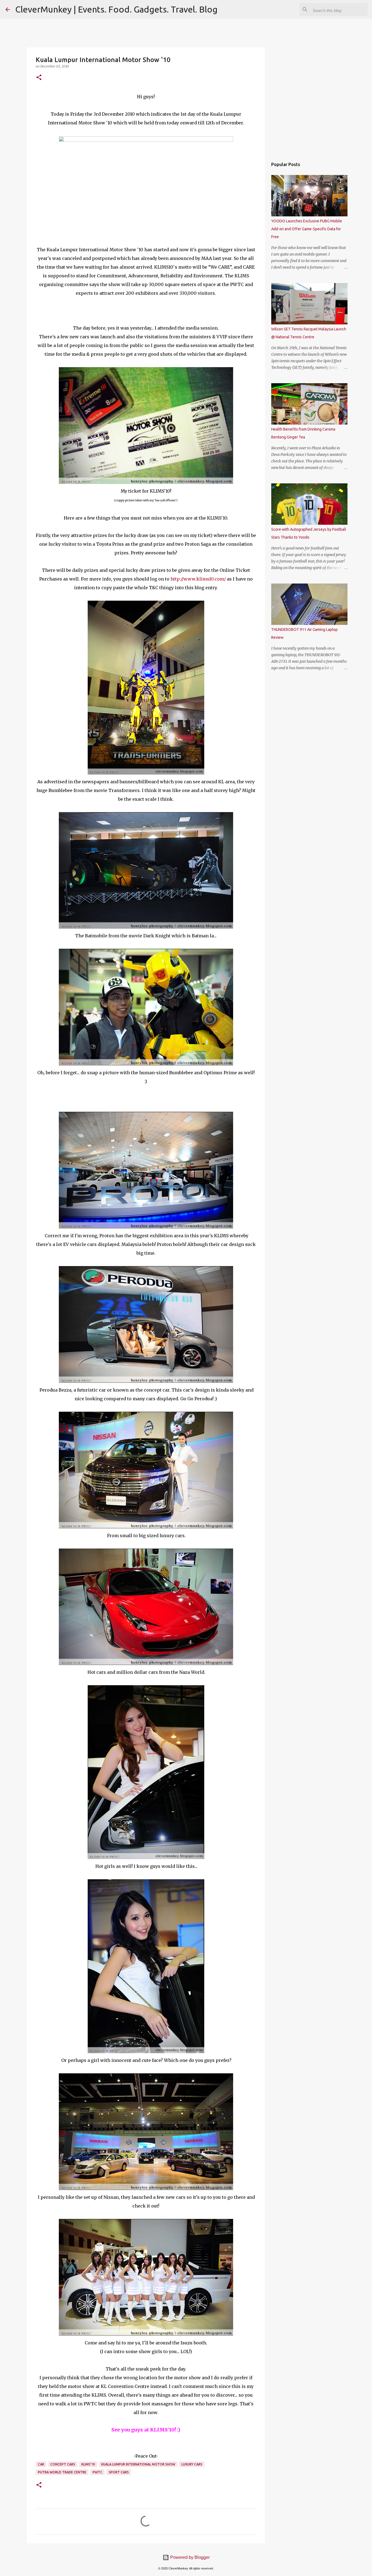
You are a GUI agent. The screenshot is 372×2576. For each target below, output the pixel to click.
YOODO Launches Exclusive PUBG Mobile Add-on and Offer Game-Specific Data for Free (307, 229)
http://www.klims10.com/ (198, 579)
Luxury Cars (192, 2464)
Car (41, 2464)
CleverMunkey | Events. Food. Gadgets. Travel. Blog (116, 9)
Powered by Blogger (189, 2557)
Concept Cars (63, 2464)
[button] (39, 78)
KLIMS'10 (88, 2464)
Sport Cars (119, 2472)
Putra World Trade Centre (62, 2472)
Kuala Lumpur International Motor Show (138, 2464)
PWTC (97, 2472)
